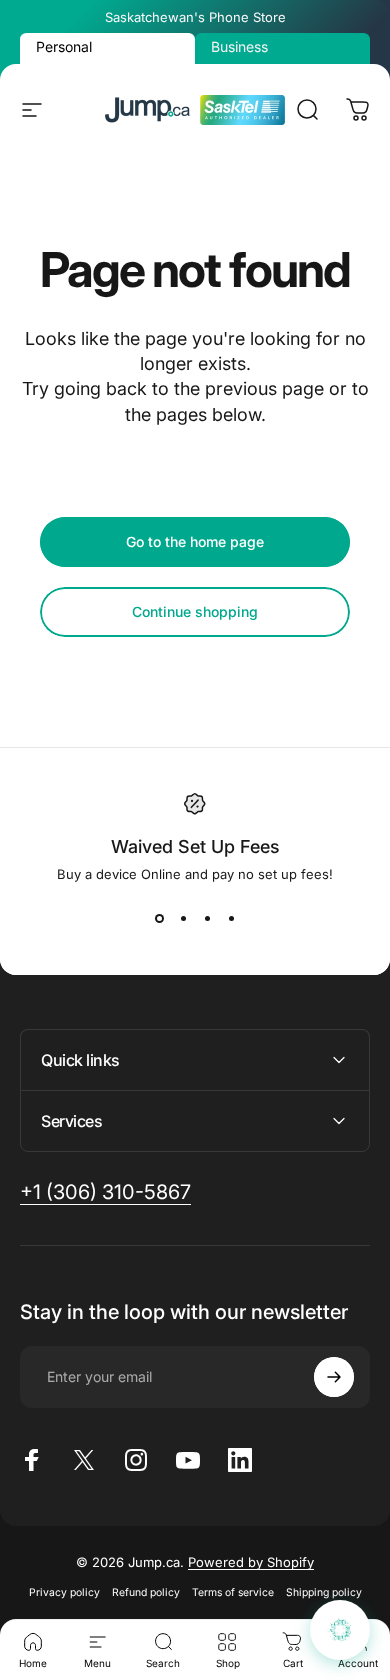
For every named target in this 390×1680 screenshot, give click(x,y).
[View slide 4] (231, 918)
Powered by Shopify (251, 1562)
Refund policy (146, 1592)
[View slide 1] (159, 918)
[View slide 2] (183, 918)
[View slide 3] (207, 918)
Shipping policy (324, 1592)
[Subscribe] (334, 1377)
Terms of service (233, 1592)
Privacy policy (64, 1592)
